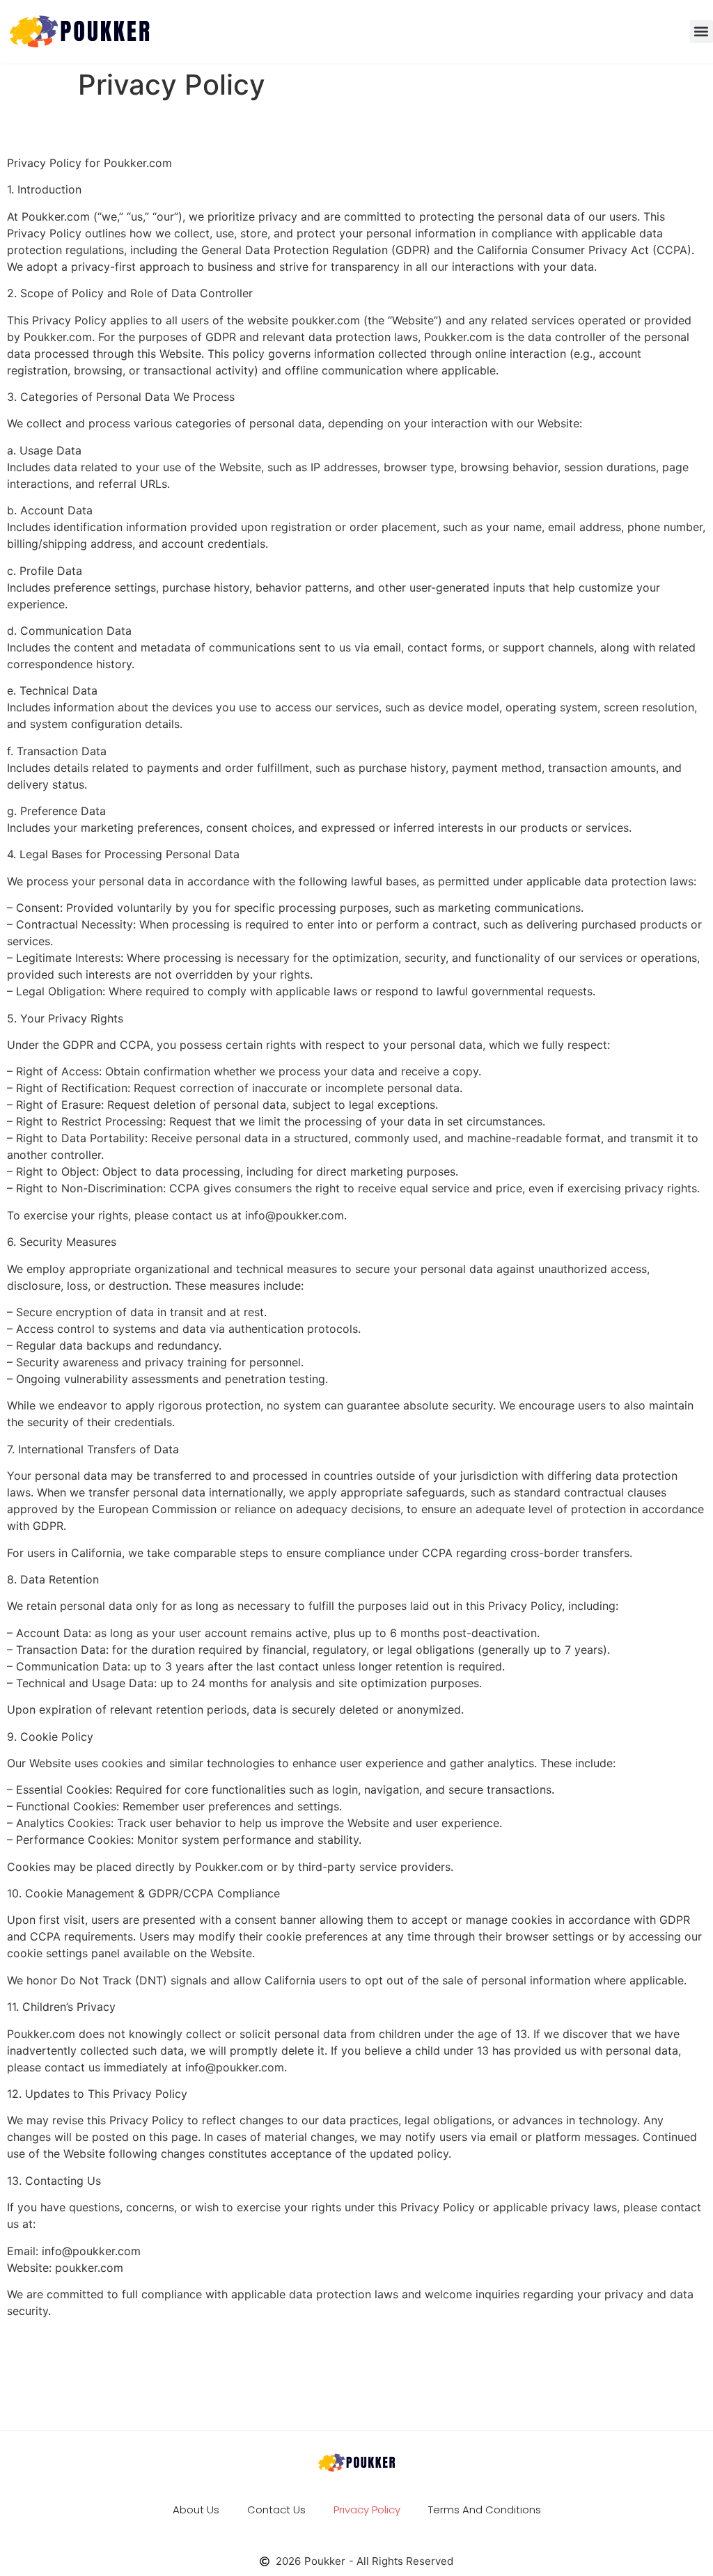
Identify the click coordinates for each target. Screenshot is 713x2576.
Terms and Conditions (485, 2510)
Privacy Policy (367, 2510)
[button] (702, 32)
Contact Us (276, 2510)
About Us (196, 2510)
